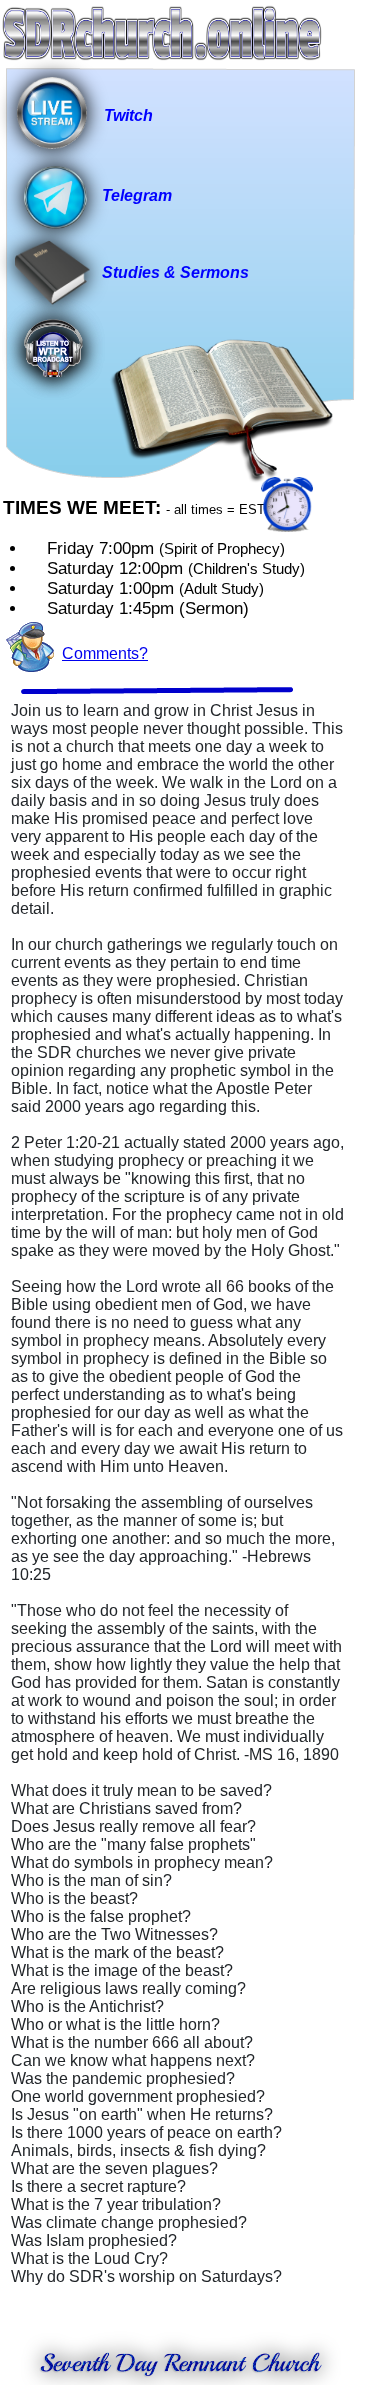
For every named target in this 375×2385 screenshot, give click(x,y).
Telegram (137, 195)
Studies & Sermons (175, 272)
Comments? (105, 653)
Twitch (128, 115)
